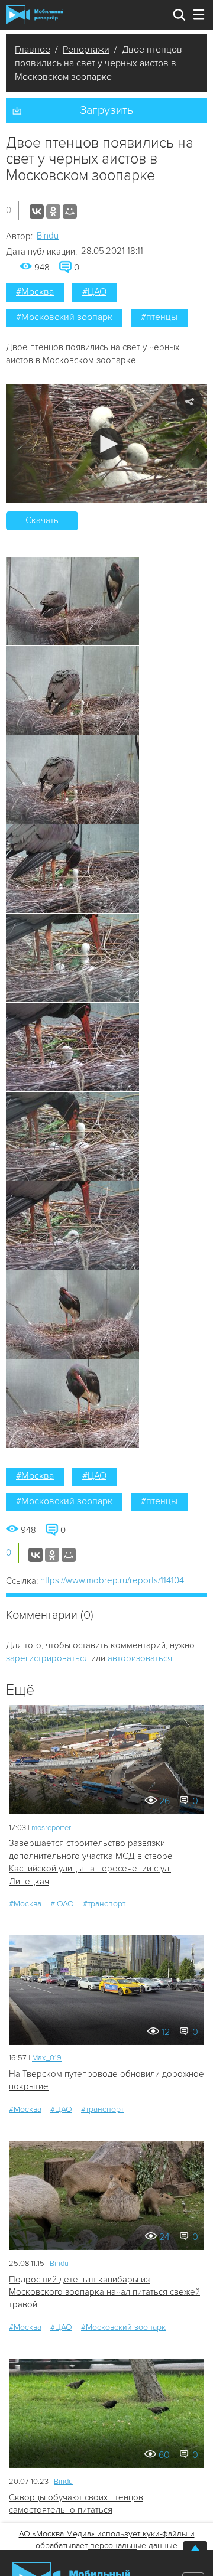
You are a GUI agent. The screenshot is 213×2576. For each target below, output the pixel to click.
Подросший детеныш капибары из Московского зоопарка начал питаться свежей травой (104, 2292)
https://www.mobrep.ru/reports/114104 (112, 1580)
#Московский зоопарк (64, 317)
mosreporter (51, 1828)
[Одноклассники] (53, 211)
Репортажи (86, 50)
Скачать (42, 520)
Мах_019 (47, 2058)
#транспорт (104, 1904)
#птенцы (159, 317)
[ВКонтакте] (37, 211)
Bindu (48, 236)
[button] (107, 444)
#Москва (35, 292)
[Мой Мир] (70, 211)
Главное (33, 50)
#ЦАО (94, 292)
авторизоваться (140, 1658)
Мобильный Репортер (35, 15)
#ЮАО (62, 1904)
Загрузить (106, 110)
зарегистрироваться (47, 1658)
